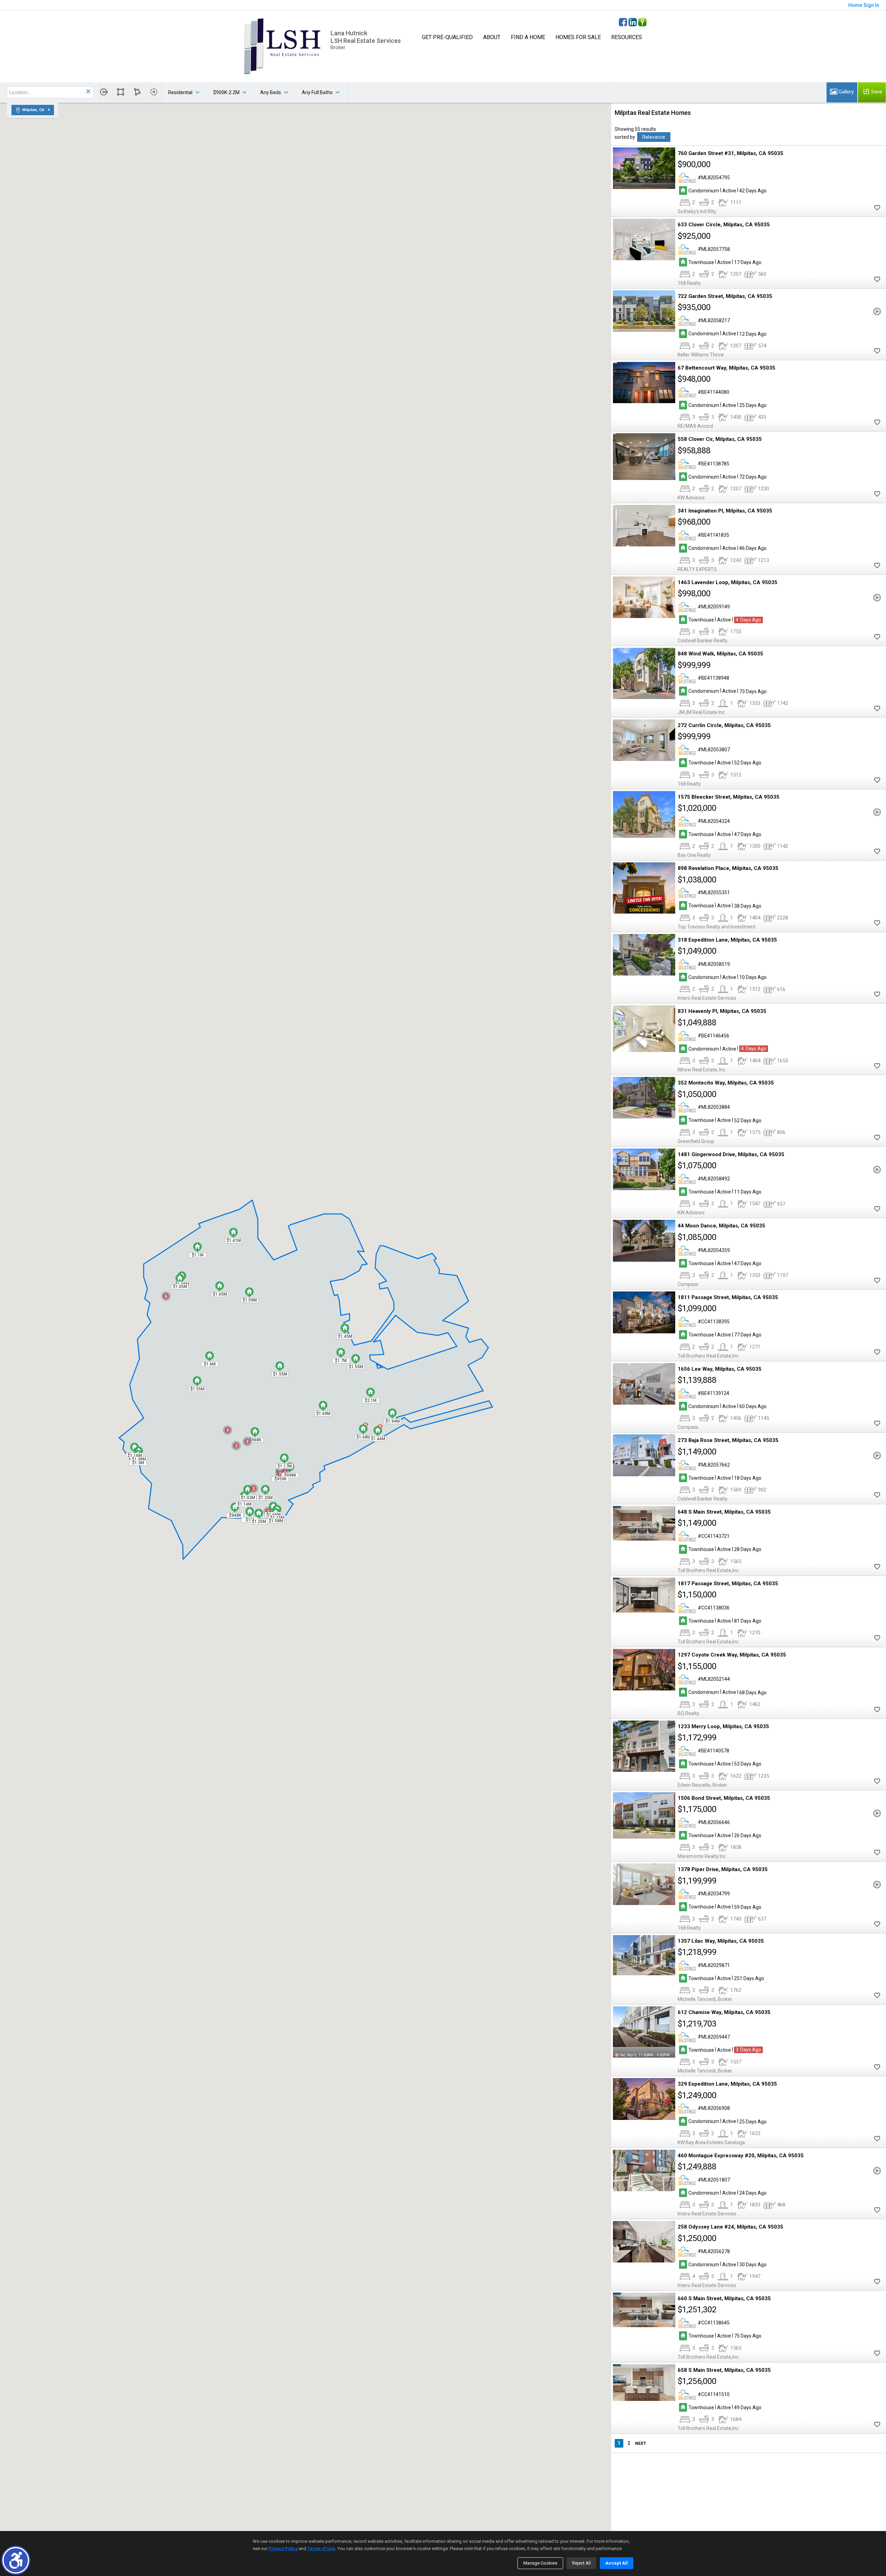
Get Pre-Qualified (447, 37)
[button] (16, 2560)
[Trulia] (642, 22)
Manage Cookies (540, 2563)
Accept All (617, 2563)
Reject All (581, 2563)
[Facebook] (623, 22)
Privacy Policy (283, 2548)
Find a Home (528, 37)
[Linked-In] (633, 22)
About (492, 37)
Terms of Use (321, 2548)
